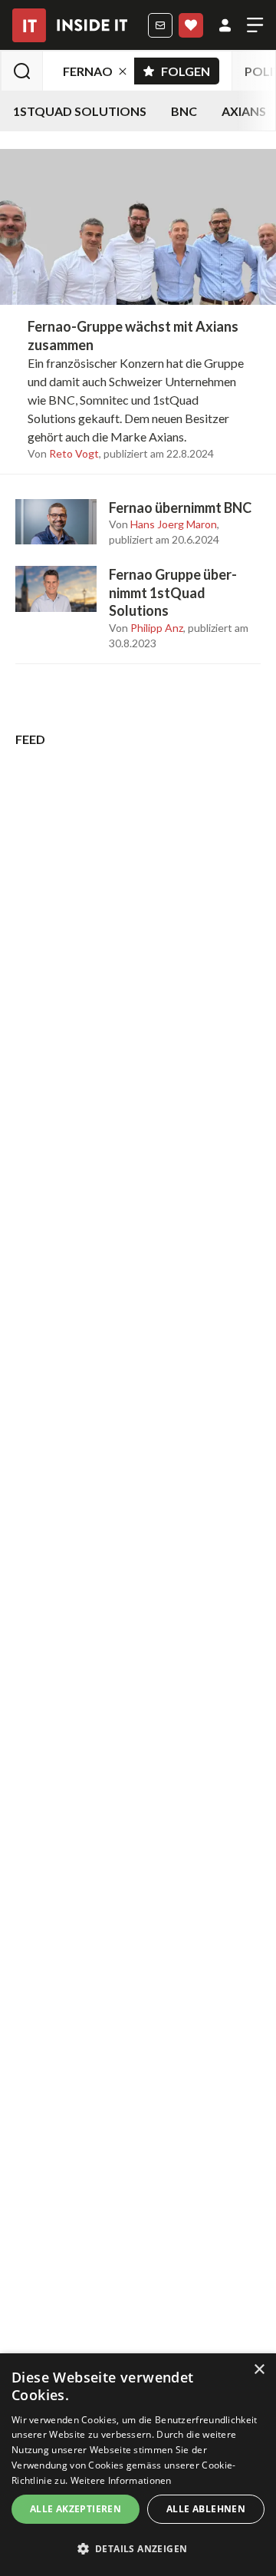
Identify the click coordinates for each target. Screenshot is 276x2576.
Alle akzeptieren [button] (76, 2509)
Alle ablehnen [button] (206, 2509)
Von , (64, 454)
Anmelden (225, 25)
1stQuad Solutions (80, 111)
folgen (190, 68)
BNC (184, 111)
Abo (191, 25)
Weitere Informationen (121, 2480)
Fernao (88, 71)
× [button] (259, 2370)
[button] (138, 2549)
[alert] (138, 2465)
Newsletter (160, 25)
